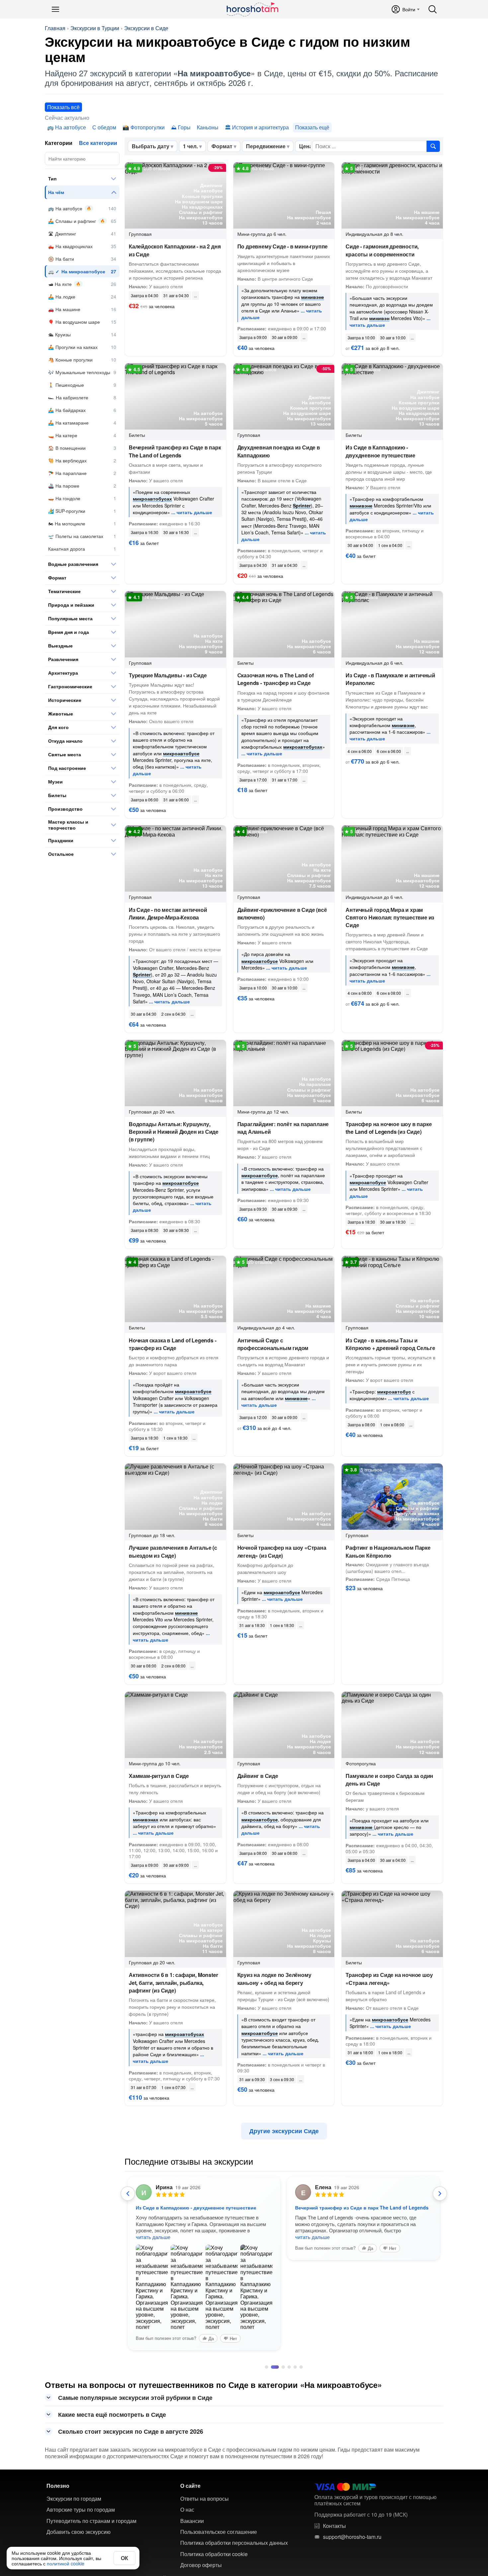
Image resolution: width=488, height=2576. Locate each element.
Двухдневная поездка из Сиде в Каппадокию (279, 451)
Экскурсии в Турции (95, 28)
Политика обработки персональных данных (234, 2543)
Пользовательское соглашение (219, 2532)
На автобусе (71, 127)
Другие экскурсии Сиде (284, 2131)
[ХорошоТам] (252, 9)
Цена (306, 146)
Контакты (334, 2526)
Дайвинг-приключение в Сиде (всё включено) (282, 914)
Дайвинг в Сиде (258, 1776)
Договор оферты (201, 2565)
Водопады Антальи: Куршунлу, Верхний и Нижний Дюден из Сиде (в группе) (174, 1132)
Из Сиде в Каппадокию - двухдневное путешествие (380, 451)
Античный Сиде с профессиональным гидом (273, 1344)
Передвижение (266, 146)
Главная (55, 28)
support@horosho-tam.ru (352, 2537)
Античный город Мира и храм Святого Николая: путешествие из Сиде (390, 917)
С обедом (104, 127)
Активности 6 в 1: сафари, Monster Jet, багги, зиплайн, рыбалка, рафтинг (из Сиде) (173, 1982)
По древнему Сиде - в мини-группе (283, 246)
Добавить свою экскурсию (79, 2532)
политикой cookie (66, 2563)
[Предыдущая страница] (128, 2194)
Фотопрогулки (148, 127)
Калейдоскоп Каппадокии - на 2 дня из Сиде (175, 250)
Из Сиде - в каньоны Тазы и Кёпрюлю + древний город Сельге (390, 1344)
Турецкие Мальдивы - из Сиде (168, 675)
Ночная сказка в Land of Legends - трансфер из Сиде (172, 1344)
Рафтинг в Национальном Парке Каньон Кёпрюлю (388, 1551)
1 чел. (190, 146)
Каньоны (208, 127)
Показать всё (63, 107)
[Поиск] (433, 9)
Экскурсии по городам (74, 2499)
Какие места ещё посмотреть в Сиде (112, 2414)
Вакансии (192, 2521)
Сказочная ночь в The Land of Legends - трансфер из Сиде (276, 679)
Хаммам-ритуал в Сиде (159, 1776)
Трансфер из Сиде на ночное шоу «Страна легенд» (389, 1979)
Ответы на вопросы (204, 2499)
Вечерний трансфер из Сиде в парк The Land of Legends (175, 451)
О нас (187, 2510)
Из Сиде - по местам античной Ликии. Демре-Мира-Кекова (168, 914)
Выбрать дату (151, 146)
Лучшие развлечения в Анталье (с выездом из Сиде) (173, 1551)
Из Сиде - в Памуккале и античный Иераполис (390, 679)
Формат (222, 146)
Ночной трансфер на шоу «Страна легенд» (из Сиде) (282, 1551)
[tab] (267, 2367)
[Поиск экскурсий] (433, 146)
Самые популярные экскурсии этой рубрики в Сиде (135, 2398)
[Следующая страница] (440, 2194)
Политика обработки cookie (214, 2554)
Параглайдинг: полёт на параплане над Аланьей (283, 1128)
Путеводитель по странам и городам (91, 2521)
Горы (184, 127)
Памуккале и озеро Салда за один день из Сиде (389, 1780)
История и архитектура (260, 127)
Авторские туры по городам (81, 2510)
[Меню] (55, 9)
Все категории (98, 143)
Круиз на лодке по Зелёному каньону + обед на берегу (274, 1979)
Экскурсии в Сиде (146, 28)
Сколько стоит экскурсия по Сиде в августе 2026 (131, 2431)
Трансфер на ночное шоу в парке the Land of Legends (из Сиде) (389, 1128)
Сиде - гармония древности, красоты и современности (382, 250)
